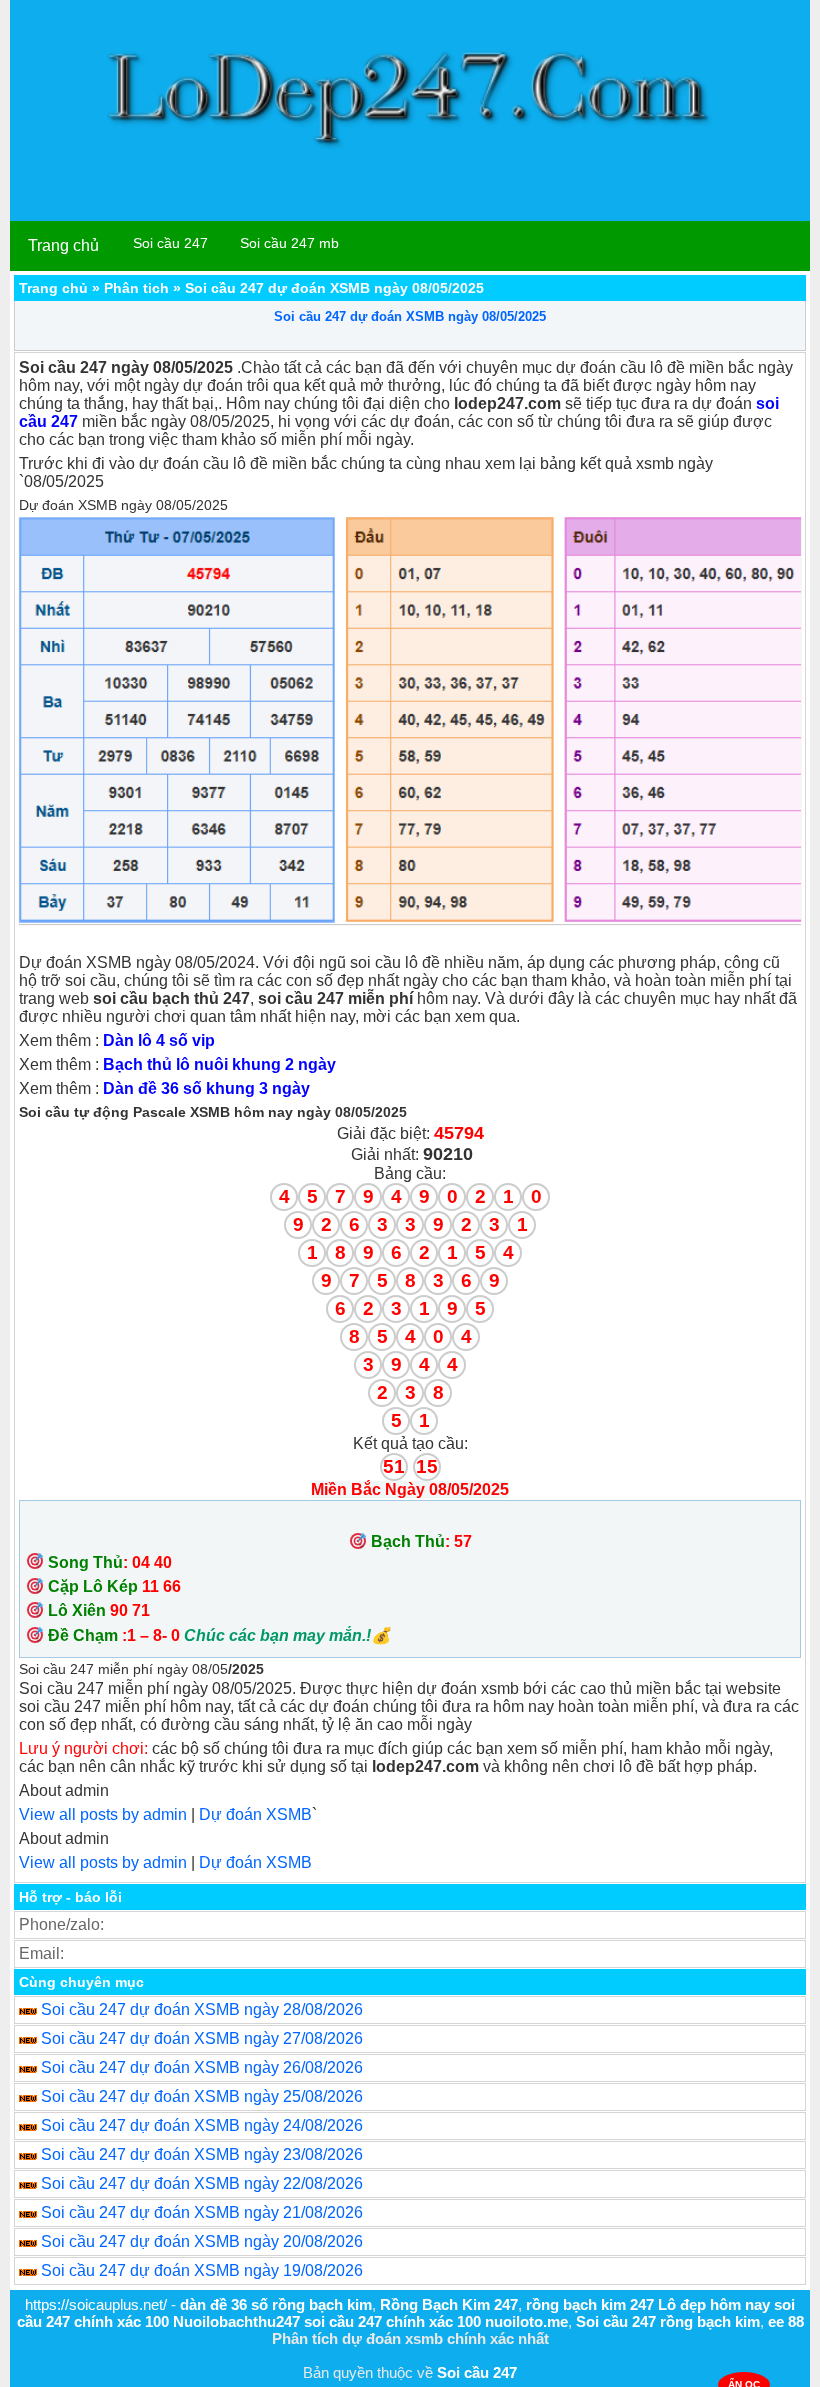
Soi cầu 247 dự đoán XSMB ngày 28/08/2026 (202, 2009)
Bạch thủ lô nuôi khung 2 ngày (219, 1064)
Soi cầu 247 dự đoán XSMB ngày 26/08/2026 (202, 2067)
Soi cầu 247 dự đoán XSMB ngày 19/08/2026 (202, 2270)
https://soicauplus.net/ (96, 2304)
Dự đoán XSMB (255, 1814)
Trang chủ (63, 245)
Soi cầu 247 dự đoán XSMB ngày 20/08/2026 (202, 2241)
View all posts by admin (103, 1814)
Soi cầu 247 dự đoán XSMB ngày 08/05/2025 (410, 316)
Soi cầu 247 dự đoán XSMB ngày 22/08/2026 (202, 2183)
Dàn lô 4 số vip (159, 1040)
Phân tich (136, 288)
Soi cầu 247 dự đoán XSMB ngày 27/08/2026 (202, 2038)
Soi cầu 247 (170, 243)
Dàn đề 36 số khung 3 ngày (206, 1088)
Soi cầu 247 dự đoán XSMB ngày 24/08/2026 (202, 2125)
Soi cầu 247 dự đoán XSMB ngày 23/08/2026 (202, 2154)
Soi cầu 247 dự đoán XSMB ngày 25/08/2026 (202, 2096)
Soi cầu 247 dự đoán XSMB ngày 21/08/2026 (202, 2212)
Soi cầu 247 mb (289, 243)
